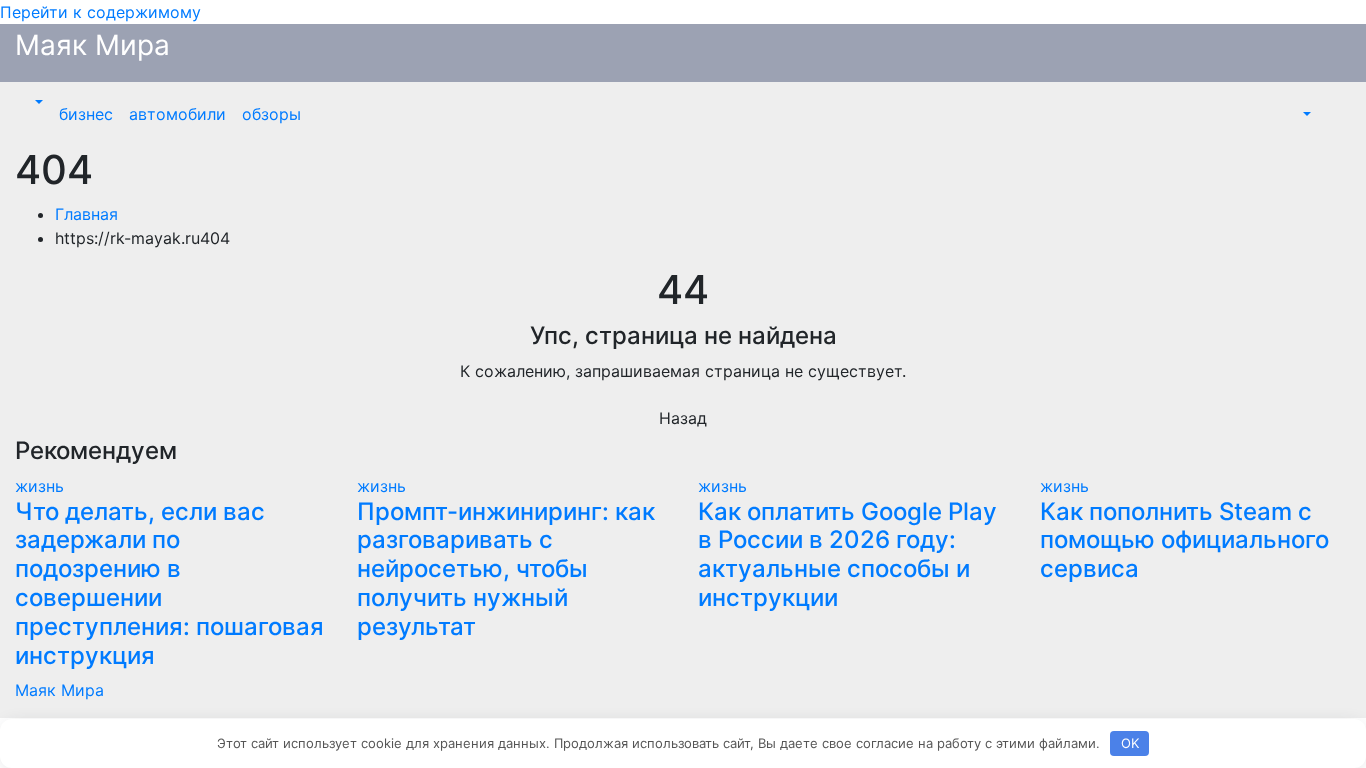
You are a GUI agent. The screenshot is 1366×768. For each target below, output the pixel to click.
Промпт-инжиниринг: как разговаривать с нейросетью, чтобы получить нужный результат (506, 569)
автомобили (177, 114)
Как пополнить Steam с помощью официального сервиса (1184, 540)
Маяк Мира (92, 45)
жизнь (39, 486)
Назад (683, 418)
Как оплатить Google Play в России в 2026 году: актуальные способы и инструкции (847, 554)
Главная (86, 214)
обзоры (271, 114)
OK (1130, 743)
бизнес (86, 114)
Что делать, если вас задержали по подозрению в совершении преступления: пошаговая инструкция (169, 583)
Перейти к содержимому (100, 12)
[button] (37, 102)
